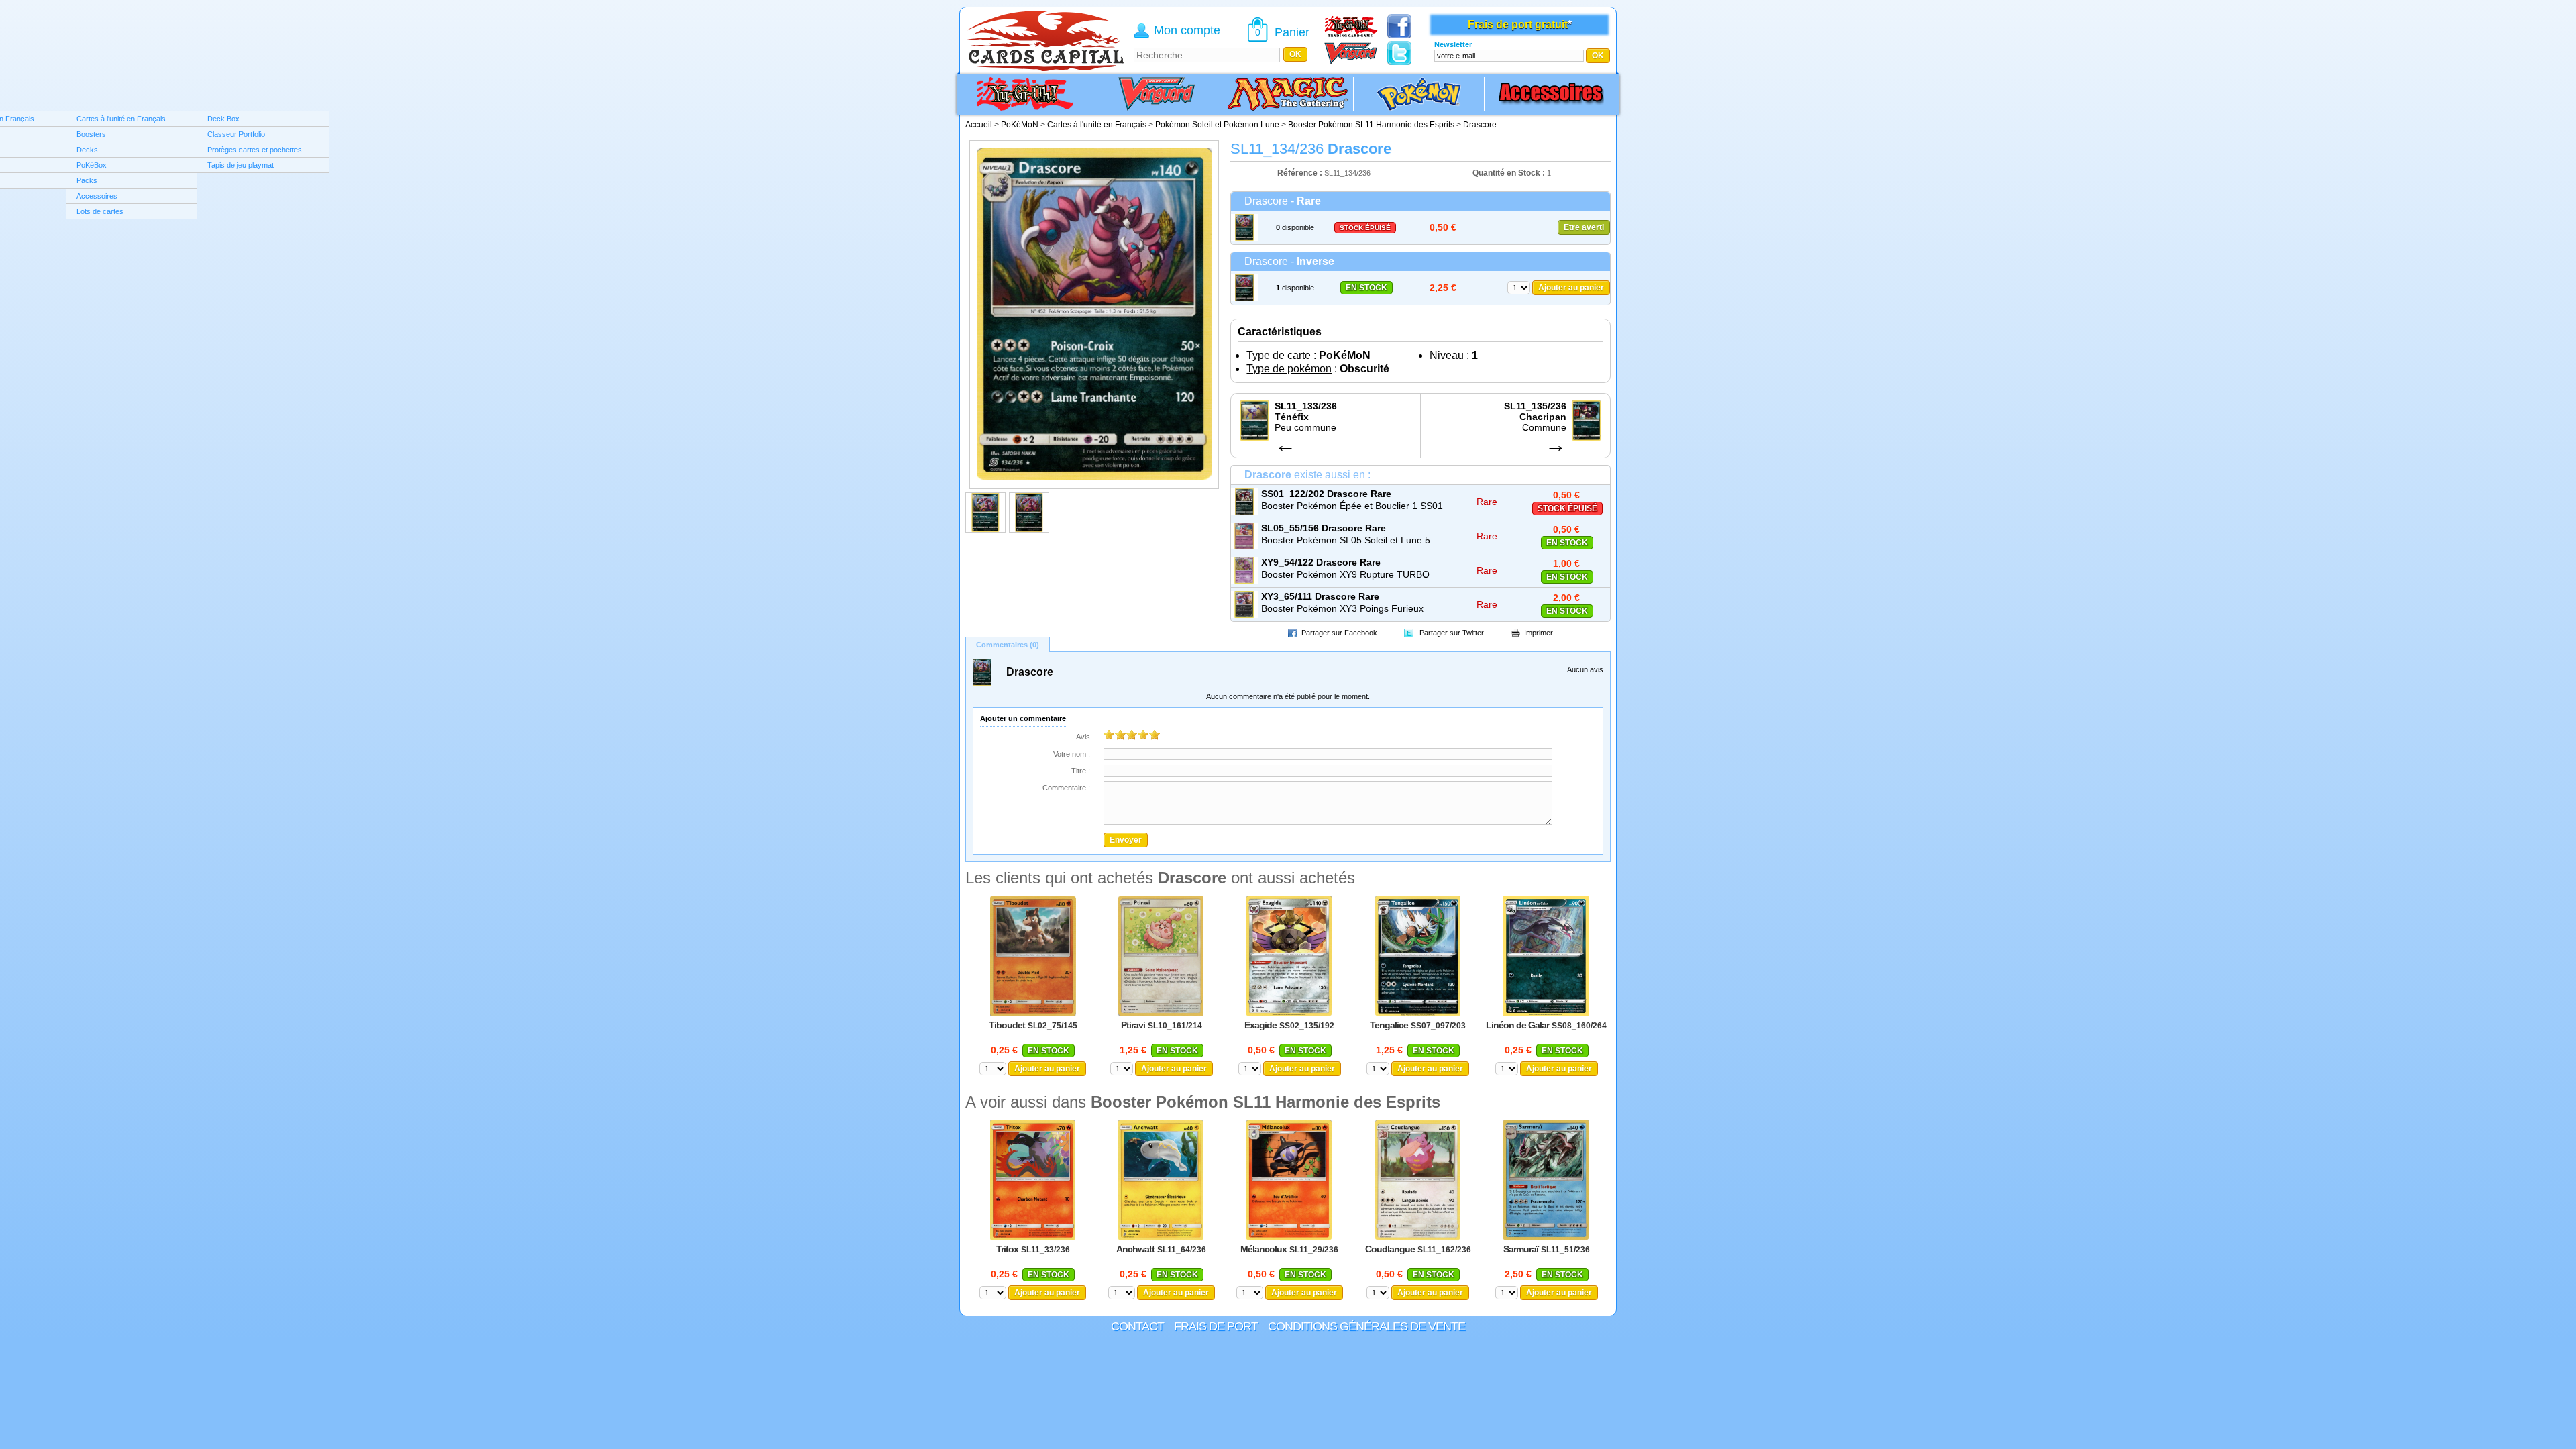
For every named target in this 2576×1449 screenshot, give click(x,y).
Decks (87, 150)
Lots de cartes (100, 211)
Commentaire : (1066, 788)
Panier (1292, 32)
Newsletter (1453, 44)
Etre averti (1584, 227)
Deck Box (223, 119)
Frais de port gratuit (1518, 24)
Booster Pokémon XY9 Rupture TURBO (1345, 574)
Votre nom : (1072, 754)
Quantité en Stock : (1509, 173)
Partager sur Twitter (1452, 633)
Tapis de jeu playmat (240, 165)
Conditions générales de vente (1366, 1326)
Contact (1137, 1326)
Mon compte (1187, 30)
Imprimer (1539, 633)
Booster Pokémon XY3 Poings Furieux (1342, 608)
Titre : (1081, 771)
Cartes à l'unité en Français (121, 119)
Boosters (91, 134)
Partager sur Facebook (1339, 633)
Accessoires (97, 196)
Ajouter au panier (1571, 288)
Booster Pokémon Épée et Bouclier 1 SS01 (1352, 506)
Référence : (1301, 173)
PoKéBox (92, 165)
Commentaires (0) (1008, 645)
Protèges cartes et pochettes (255, 150)
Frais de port (1216, 1326)
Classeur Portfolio (236, 134)
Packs (87, 180)
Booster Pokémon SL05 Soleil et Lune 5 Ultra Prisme (1346, 541)
